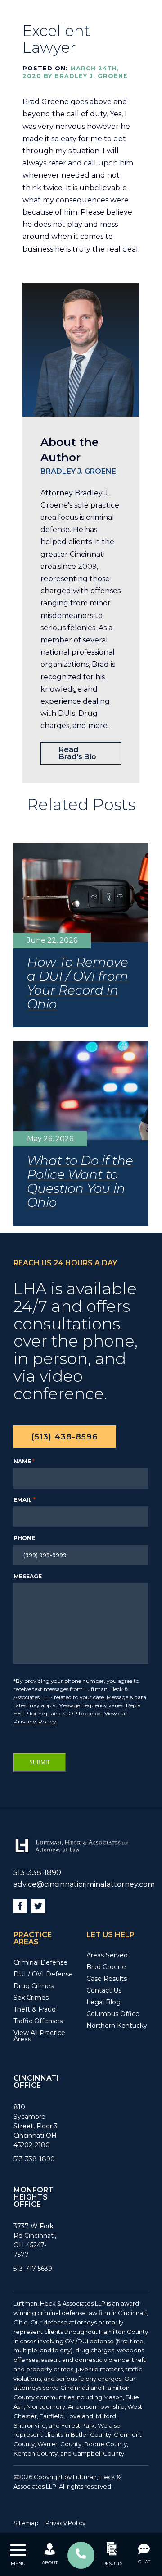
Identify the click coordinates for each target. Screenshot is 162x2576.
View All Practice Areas (39, 2036)
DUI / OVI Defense (43, 1974)
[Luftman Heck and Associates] (71, 1852)
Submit (40, 1762)
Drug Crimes (34, 1986)
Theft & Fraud (35, 2009)
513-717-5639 (33, 2269)
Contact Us (104, 1990)
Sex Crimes (31, 1998)
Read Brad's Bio (78, 753)
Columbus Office (113, 2014)
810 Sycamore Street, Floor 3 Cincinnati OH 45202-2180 (36, 2126)
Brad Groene (106, 1967)
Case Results (107, 1979)
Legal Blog (103, 2002)
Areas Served (107, 1955)
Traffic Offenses (38, 2021)
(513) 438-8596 (65, 1437)
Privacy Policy (35, 1721)
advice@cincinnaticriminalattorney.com (84, 1884)
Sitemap (26, 2523)
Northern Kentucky (117, 2026)
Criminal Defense (40, 1962)
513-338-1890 (37, 1872)
